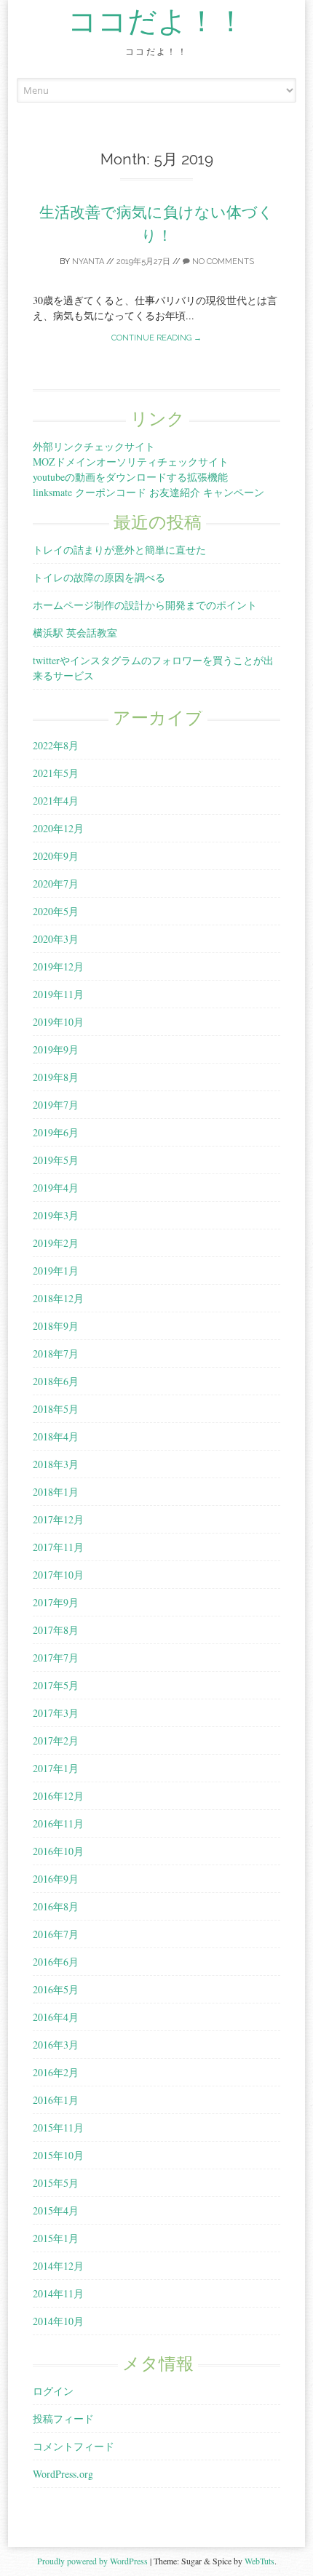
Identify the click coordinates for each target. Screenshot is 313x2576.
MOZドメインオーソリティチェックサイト (131, 462)
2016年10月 (58, 1851)
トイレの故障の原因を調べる (99, 577)
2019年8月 (56, 1077)
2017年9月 (56, 1602)
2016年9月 (56, 1879)
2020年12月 (58, 828)
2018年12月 (58, 1298)
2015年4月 (56, 2210)
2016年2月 (56, 2072)
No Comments (222, 262)
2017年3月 (56, 1713)
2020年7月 (56, 884)
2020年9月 (56, 856)
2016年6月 (56, 1962)
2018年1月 (56, 1492)
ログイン (53, 2391)
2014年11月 (58, 2293)
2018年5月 (56, 1409)
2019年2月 (56, 1243)
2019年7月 (56, 1105)
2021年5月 (56, 773)
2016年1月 (56, 2100)
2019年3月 (56, 1215)
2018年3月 (56, 1464)
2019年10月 (58, 1022)
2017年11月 (58, 1547)
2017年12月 (58, 1519)
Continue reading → (156, 338)
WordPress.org (63, 2474)
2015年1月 (56, 2238)
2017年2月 (56, 1740)
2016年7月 (56, 1934)
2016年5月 (56, 1989)
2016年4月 (56, 2017)
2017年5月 (56, 1685)
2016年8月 (56, 1906)
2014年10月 (58, 2321)
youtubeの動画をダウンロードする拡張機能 (130, 477)
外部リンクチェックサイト (94, 446)
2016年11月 (58, 1823)
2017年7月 (56, 1658)
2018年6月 (56, 1381)
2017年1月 (56, 1768)
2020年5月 (56, 911)
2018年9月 (56, 1326)
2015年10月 (58, 2155)
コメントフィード (74, 2446)
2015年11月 (58, 2128)
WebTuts (259, 2561)
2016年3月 (56, 2045)
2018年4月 (56, 1436)
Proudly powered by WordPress (92, 2561)
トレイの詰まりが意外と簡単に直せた (119, 550)
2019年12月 (58, 966)
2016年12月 (58, 1796)
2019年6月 (56, 1132)
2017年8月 (56, 1630)
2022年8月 (56, 745)
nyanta (88, 262)
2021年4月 (56, 801)
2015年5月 (56, 2183)
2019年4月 (56, 1188)
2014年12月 (58, 2266)
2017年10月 (58, 1575)
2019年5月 (56, 1160)
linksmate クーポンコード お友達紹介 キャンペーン (148, 492)
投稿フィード (63, 2419)
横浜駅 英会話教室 (75, 633)
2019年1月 (56, 1271)
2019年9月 (56, 1049)
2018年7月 (56, 1353)
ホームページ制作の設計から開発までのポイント (145, 605)
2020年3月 (56, 939)
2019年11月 (58, 994)
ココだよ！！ (156, 22)
